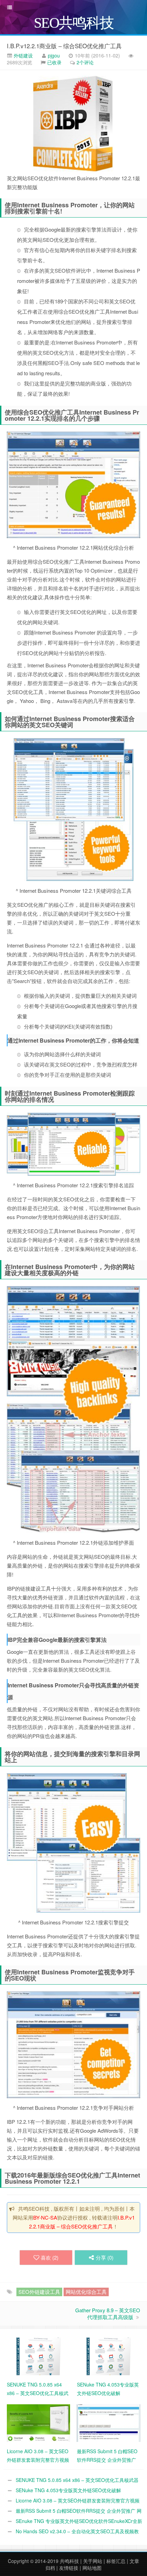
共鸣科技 (69, 2561)
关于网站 (93, 2561)
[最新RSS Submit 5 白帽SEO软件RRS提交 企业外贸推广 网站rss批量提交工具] (109, 2422)
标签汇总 (116, 2561)
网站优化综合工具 (86, 2292)
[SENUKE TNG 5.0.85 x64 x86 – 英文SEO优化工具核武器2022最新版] (38, 2356)
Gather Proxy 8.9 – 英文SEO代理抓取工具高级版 (108, 2313)
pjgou (54, 55)
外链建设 (23, 55)
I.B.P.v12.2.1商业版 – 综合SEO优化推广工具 (64, 46)
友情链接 (69, 2568)
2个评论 (85, 62)
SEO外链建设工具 (39, 2292)
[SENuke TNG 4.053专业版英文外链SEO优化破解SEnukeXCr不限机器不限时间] (109, 2356)
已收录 (54, 62)
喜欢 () (50, 2257)
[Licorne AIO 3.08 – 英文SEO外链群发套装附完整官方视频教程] (38, 2422)
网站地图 (92, 2568)
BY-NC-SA (45, 2217)
